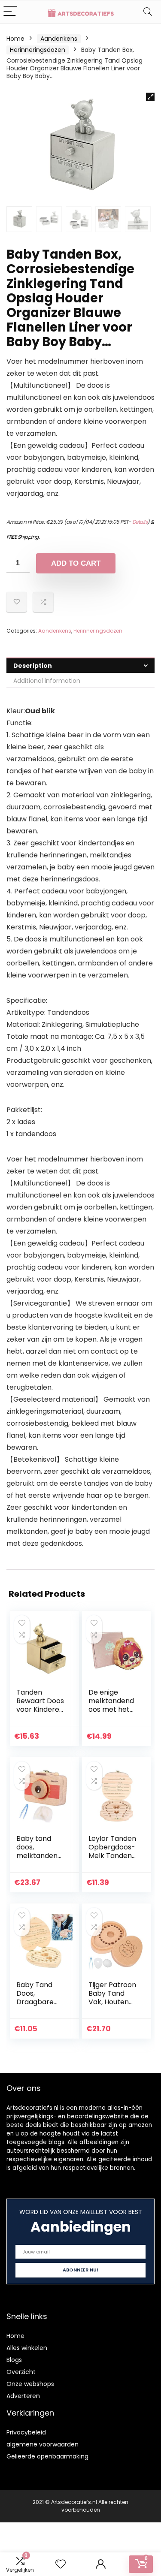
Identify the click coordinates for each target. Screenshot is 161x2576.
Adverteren (23, 2396)
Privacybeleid (26, 2432)
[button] (150, 97)
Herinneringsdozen (38, 50)
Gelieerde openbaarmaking (47, 2456)
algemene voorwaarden (43, 2444)
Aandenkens (59, 39)
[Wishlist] (61, 2564)
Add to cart (76, 563)
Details (140, 522)
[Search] (148, 12)
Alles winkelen (27, 2348)
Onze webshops (30, 2384)
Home (15, 39)
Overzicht (21, 2372)
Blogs (14, 2360)
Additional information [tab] (47, 681)
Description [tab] (33, 666)
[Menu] (10, 12)
